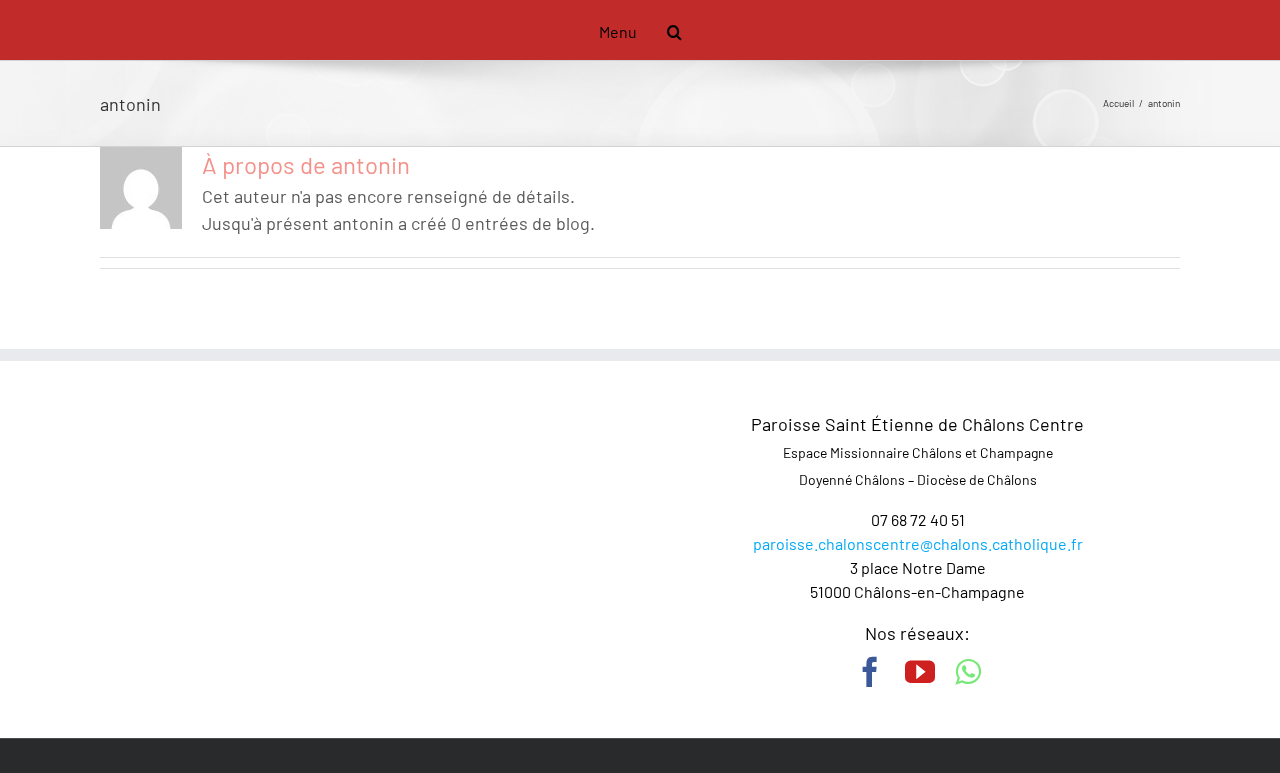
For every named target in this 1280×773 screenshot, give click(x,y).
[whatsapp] (968, 672)
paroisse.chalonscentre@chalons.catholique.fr (918, 543)
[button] (659, 30)
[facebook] (870, 672)
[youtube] (920, 672)
